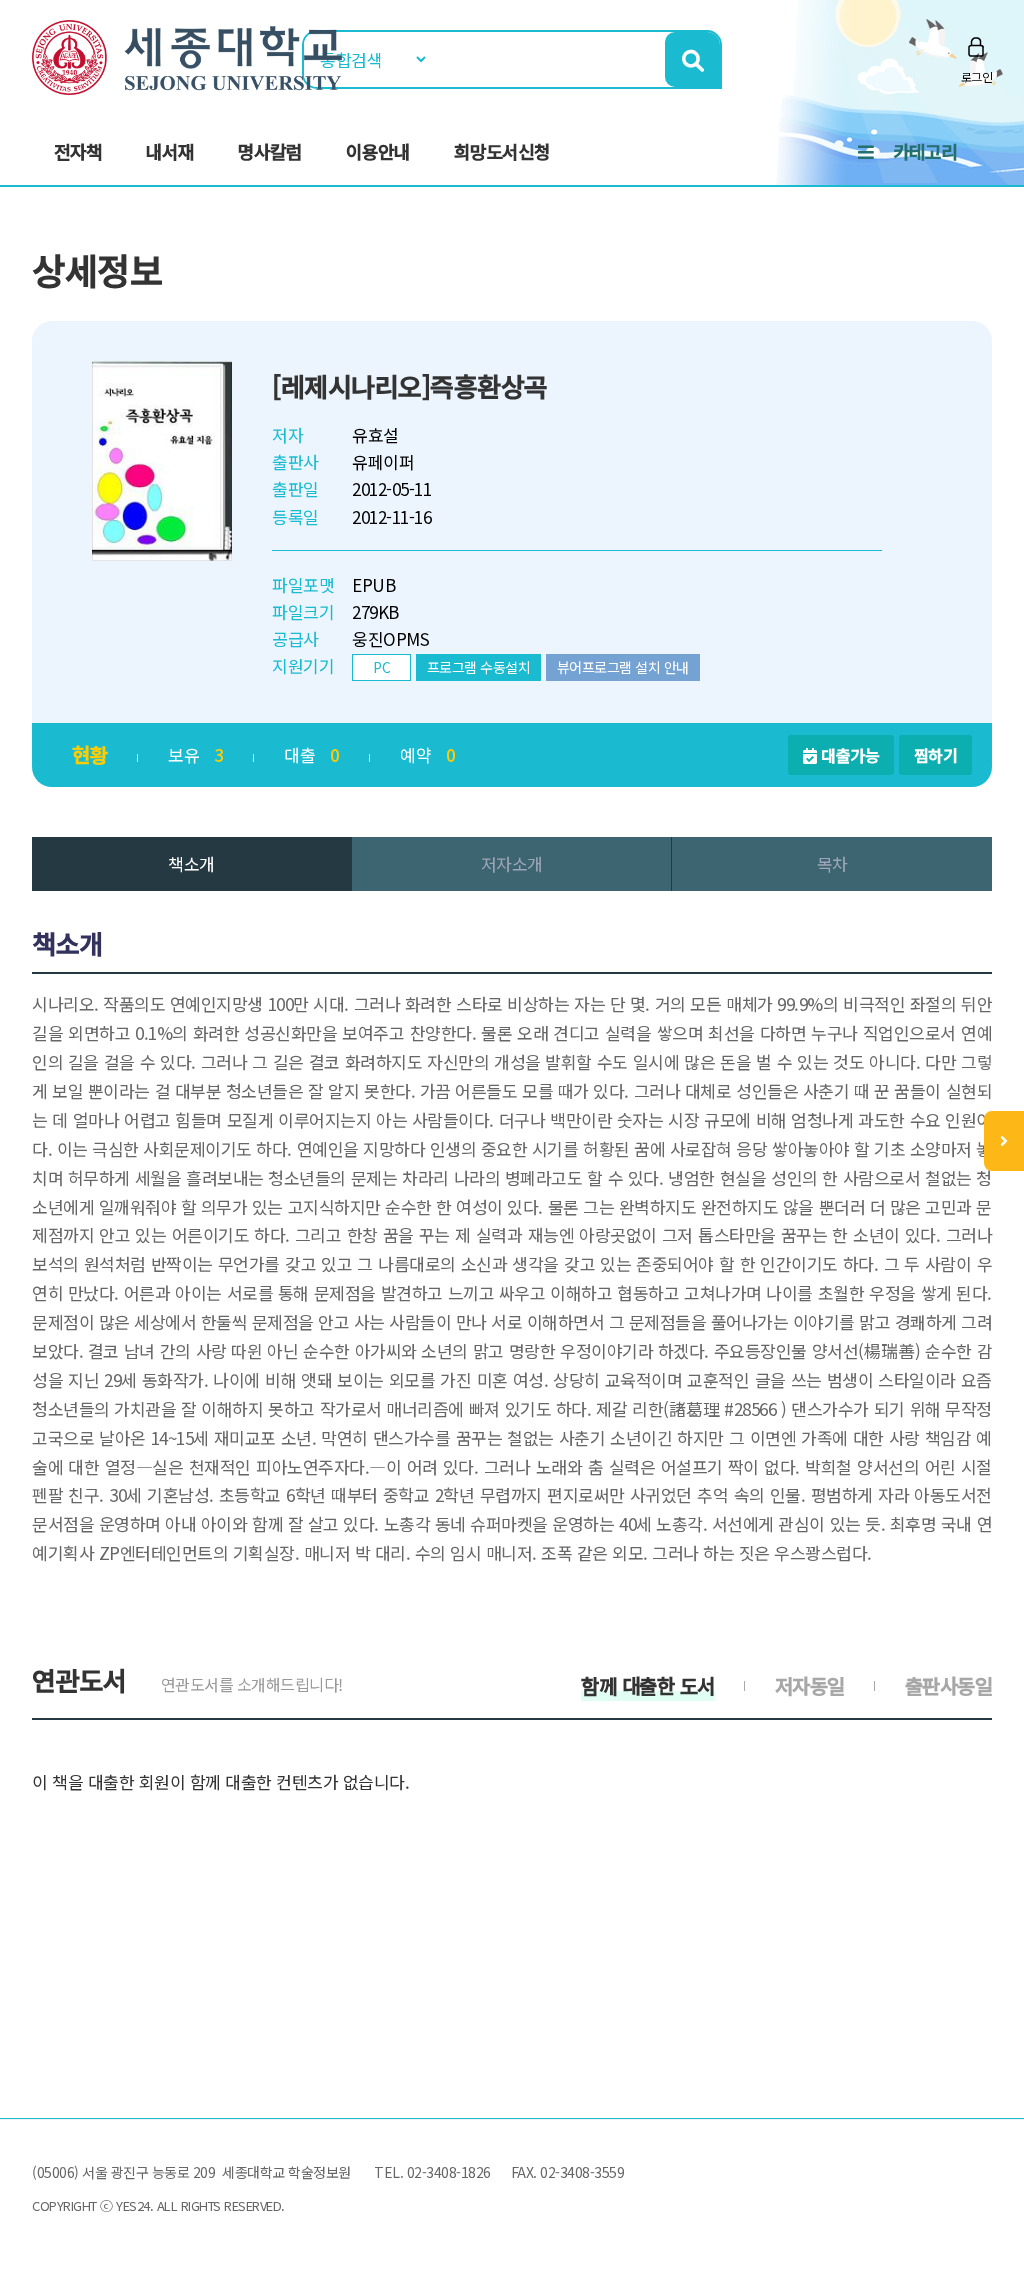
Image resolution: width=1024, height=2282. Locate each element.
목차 (832, 863)
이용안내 (378, 151)
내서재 (170, 151)
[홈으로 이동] (187, 54)
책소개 (191, 863)
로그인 (977, 76)
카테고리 (925, 151)
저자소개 (512, 863)
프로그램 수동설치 (479, 667)
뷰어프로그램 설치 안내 (623, 667)
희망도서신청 (502, 151)
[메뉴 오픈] (1004, 1141)
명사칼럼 (270, 151)
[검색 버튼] (692, 59)
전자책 (78, 151)
